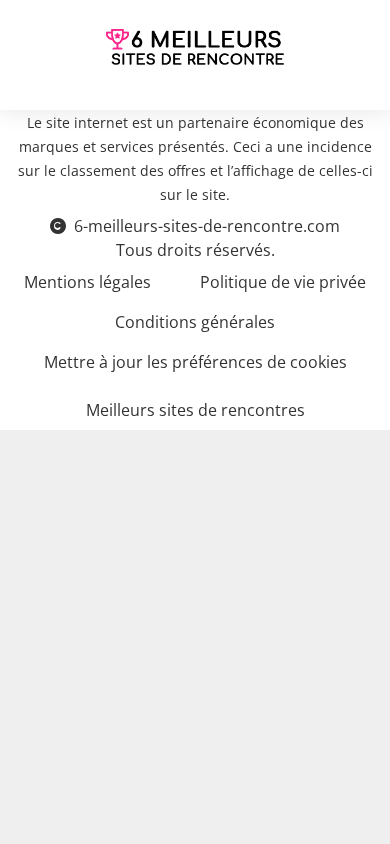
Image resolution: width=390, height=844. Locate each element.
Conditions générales (195, 322)
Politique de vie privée (283, 282)
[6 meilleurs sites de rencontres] (195, 47)
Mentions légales (87, 282)
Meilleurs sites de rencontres (195, 410)
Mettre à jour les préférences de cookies (195, 362)
